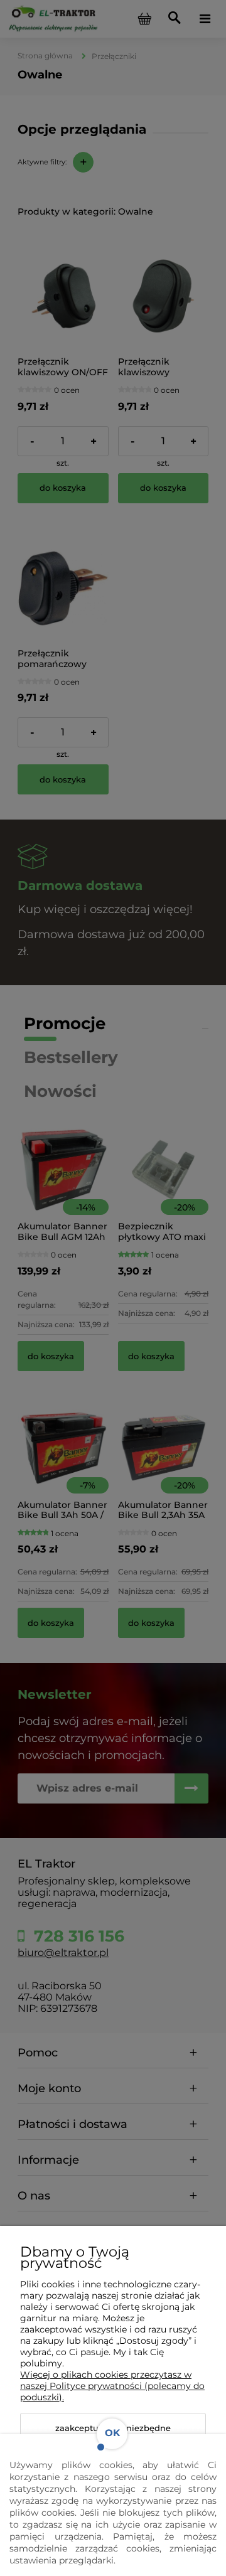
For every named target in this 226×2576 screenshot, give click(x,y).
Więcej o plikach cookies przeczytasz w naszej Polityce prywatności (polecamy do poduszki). (112, 2386)
